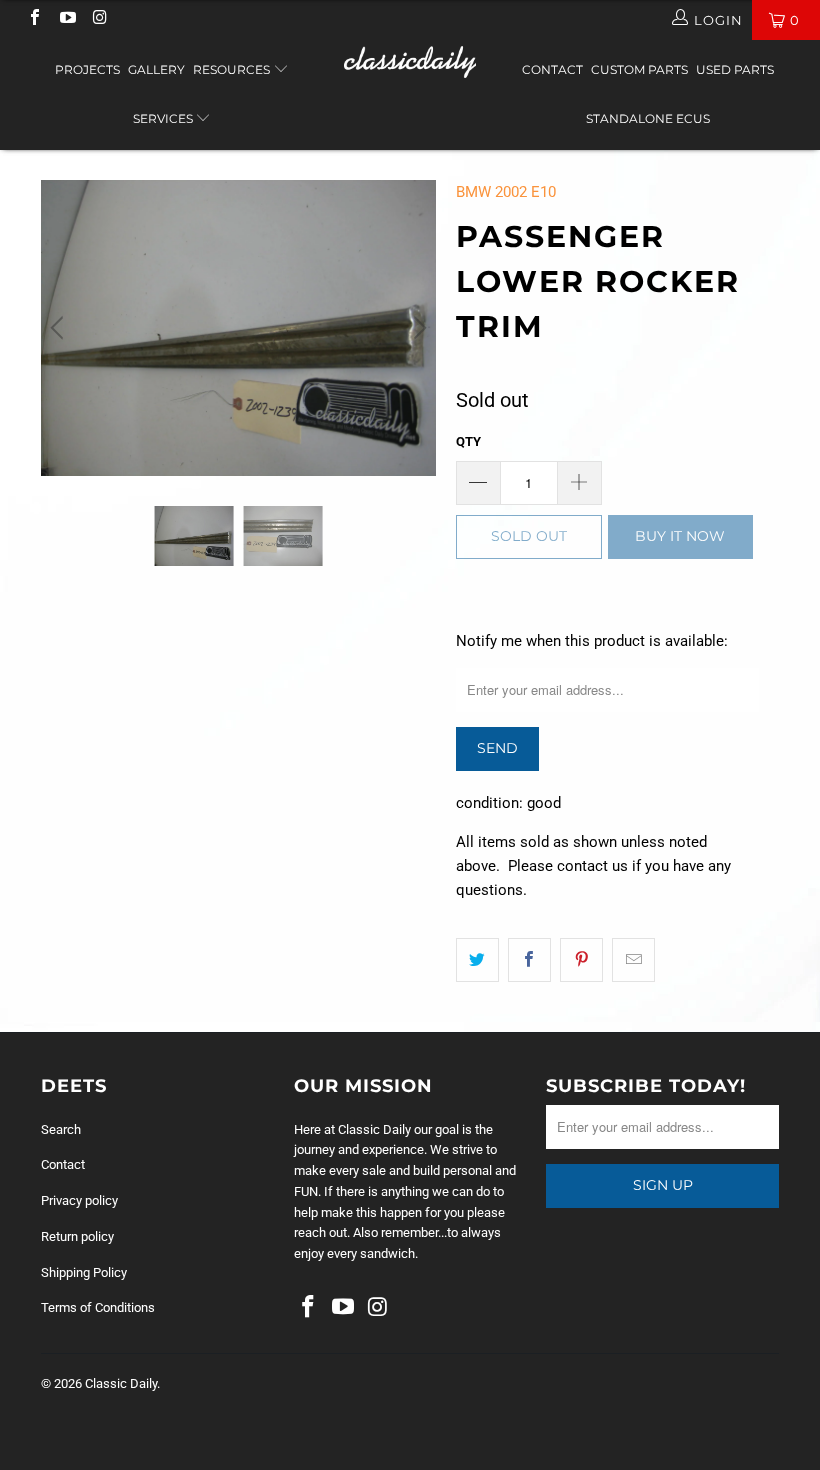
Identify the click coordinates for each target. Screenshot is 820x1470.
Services (164, 118)
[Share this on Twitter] (477, 960)
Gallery (156, 69)
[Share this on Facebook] (529, 960)
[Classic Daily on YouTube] (66, 19)
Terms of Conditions (98, 1307)
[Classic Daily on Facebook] (34, 19)
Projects (87, 69)
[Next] (417, 328)
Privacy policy (79, 1200)
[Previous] (60, 328)
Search (61, 1129)
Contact (552, 69)
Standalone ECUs (648, 118)
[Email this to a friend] (633, 960)
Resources (233, 69)
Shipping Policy (84, 1272)
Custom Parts (639, 69)
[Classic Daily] (409, 62)
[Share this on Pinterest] (581, 960)
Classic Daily (121, 1383)
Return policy (77, 1236)
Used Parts (735, 69)
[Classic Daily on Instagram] (99, 19)
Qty (468, 441)
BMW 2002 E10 (506, 192)
